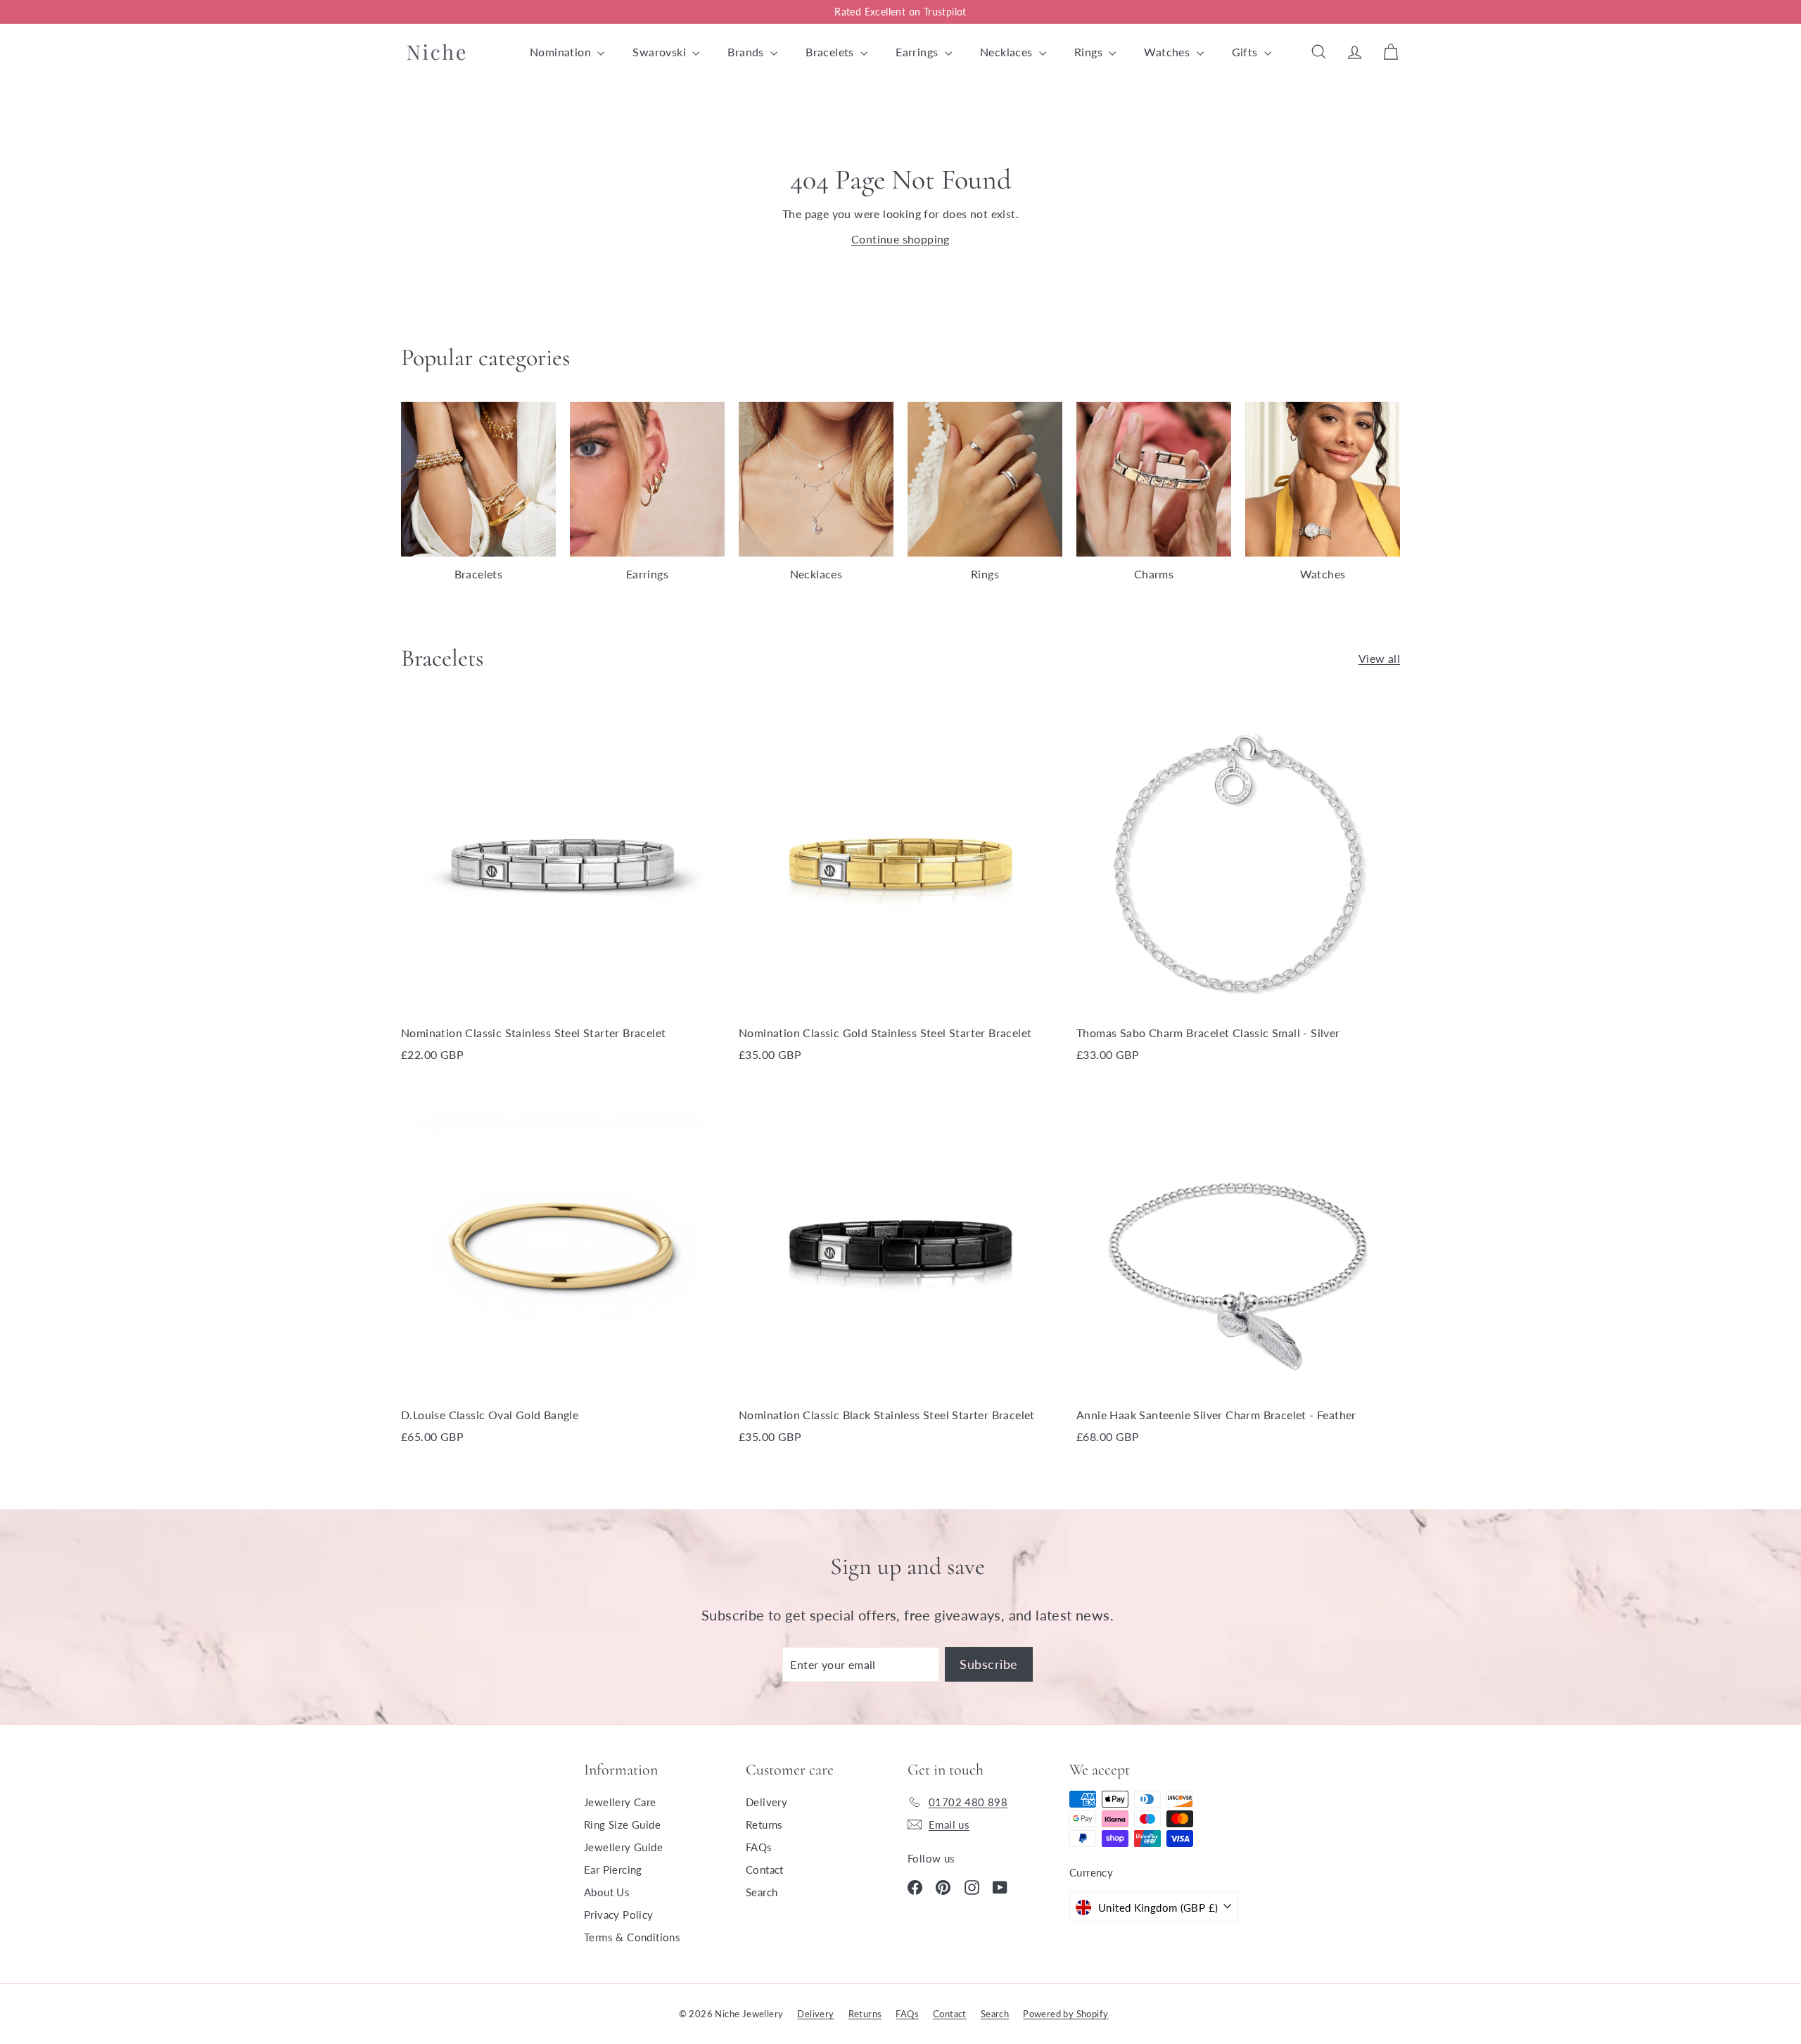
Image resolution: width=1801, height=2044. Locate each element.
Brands (747, 52)
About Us (607, 1892)
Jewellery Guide (623, 1847)
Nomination (562, 52)
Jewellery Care (620, 1802)
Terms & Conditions (632, 1937)
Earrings (918, 52)
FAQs (759, 1847)
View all (1379, 658)
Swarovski (661, 52)
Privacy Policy (619, 1915)
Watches (1168, 52)
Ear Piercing (613, 1870)
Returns (764, 1824)
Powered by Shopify (1065, 2014)
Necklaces (1008, 52)
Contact (765, 1870)
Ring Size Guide (622, 1824)
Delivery (766, 1802)
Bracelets (831, 52)
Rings (1090, 52)
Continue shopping (900, 239)
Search (762, 1892)
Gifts (1246, 52)
